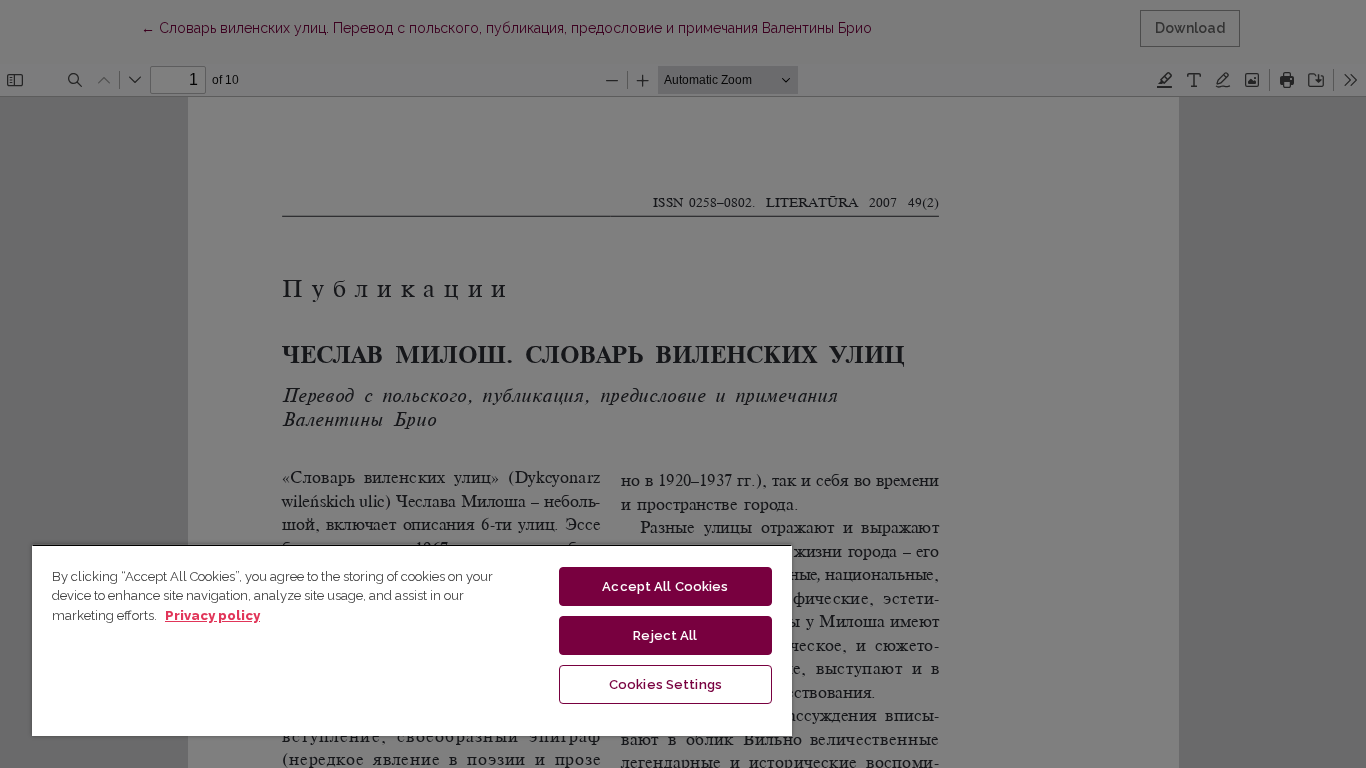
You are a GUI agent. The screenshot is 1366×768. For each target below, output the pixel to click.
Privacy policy (212, 615)
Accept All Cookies (665, 586)
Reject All (665, 635)
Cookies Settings (665, 684)
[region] (412, 640)
